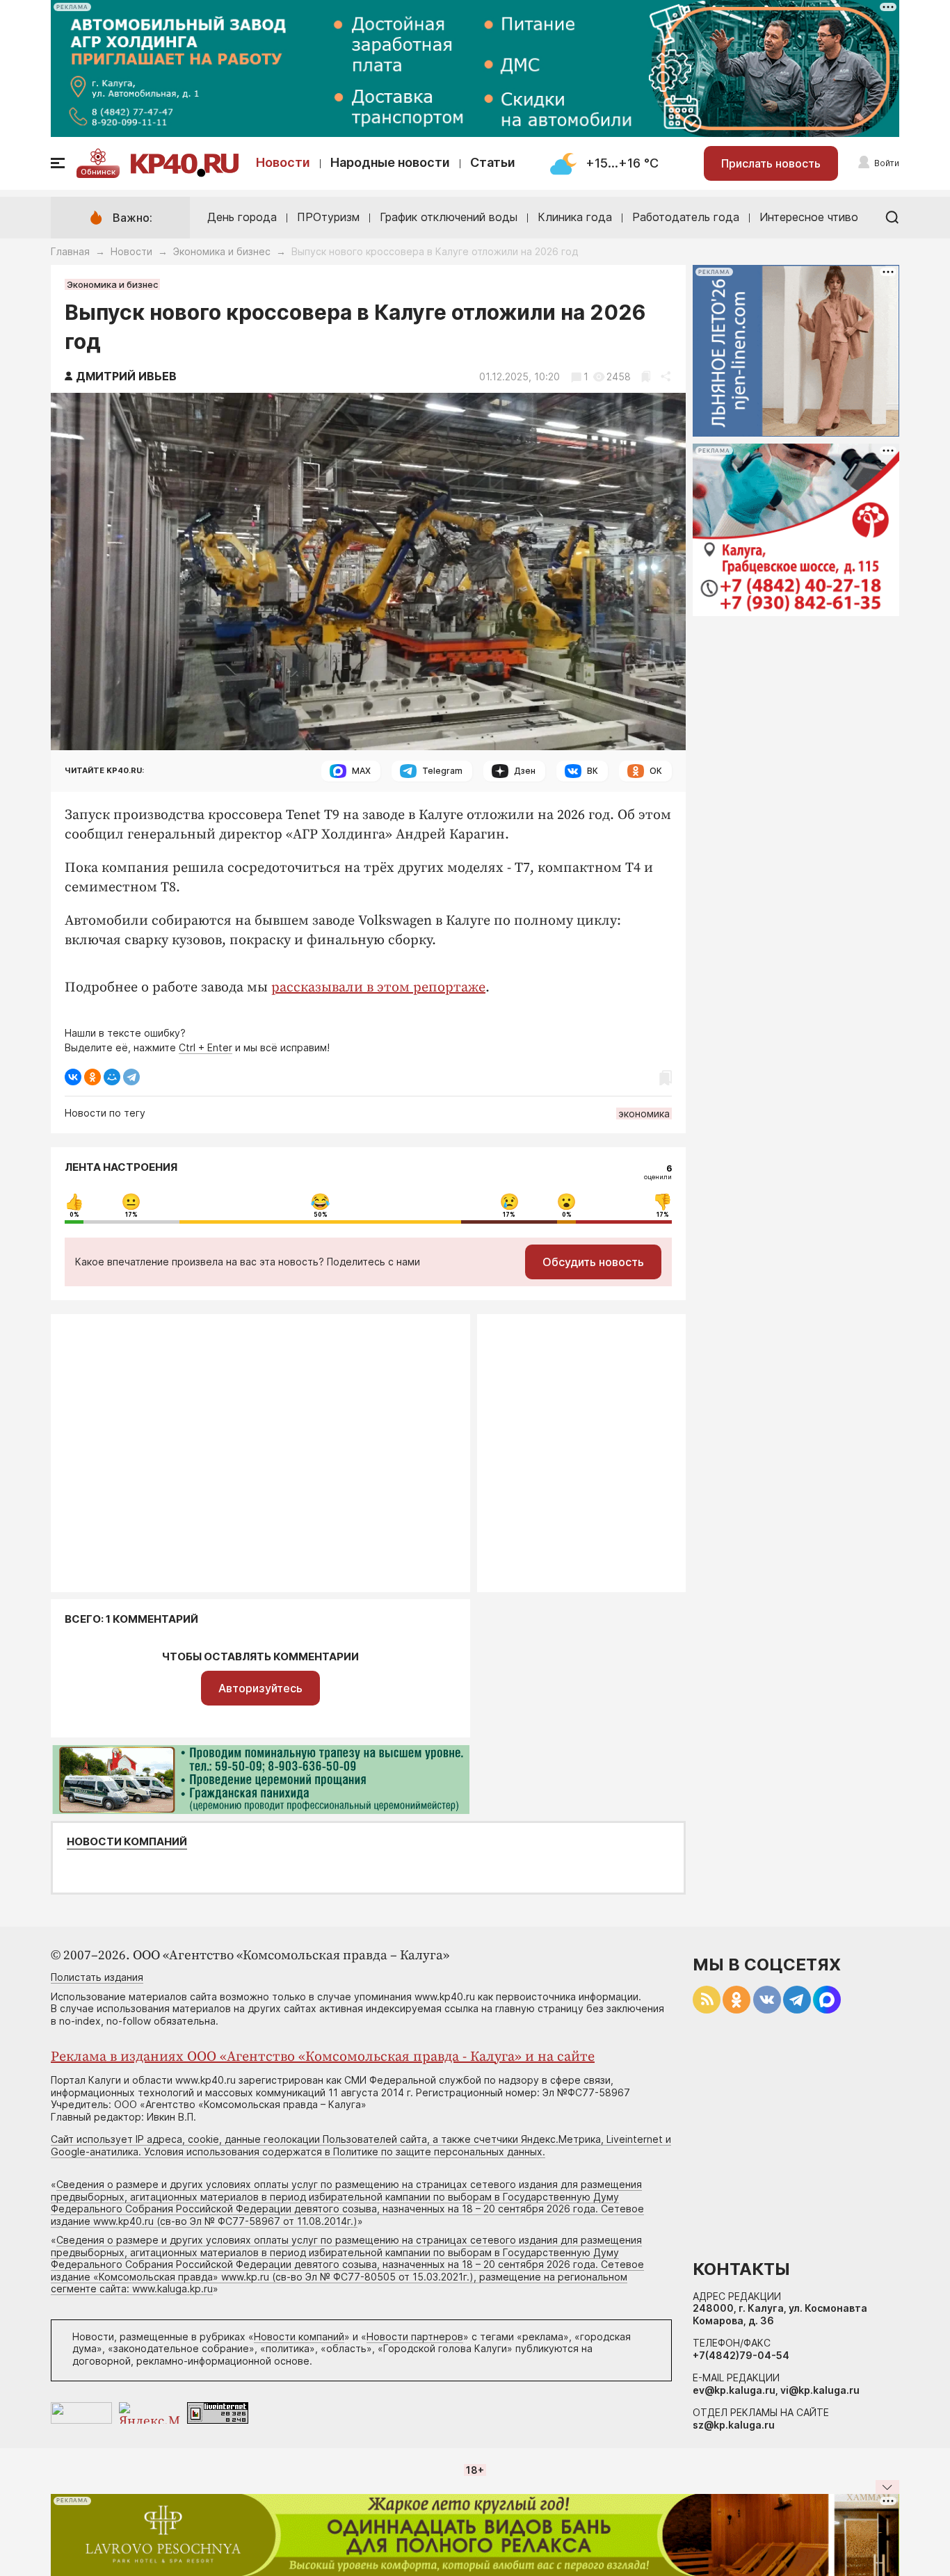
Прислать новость (771, 163)
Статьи (493, 162)
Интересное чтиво (809, 217)
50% (321, 1215)
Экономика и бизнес (222, 251)
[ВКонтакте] (73, 1077)
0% (74, 1215)
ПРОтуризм (328, 217)
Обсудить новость (593, 1262)
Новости (283, 162)
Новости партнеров (415, 2336)
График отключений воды (449, 217)
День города (242, 217)
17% (131, 1215)
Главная (70, 251)
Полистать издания (97, 1977)
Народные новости (390, 162)
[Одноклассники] (92, 1077)
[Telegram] (131, 1077)
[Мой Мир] (112, 1077)
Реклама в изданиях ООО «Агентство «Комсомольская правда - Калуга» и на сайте (323, 2057)
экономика (644, 1113)
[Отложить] (646, 376)
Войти (887, 163)
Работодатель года (686, 217)
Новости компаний (127, 1842)
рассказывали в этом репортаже (378, 988)
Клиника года (575, 217)
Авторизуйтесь (260, 1688)
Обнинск (98, 172)
